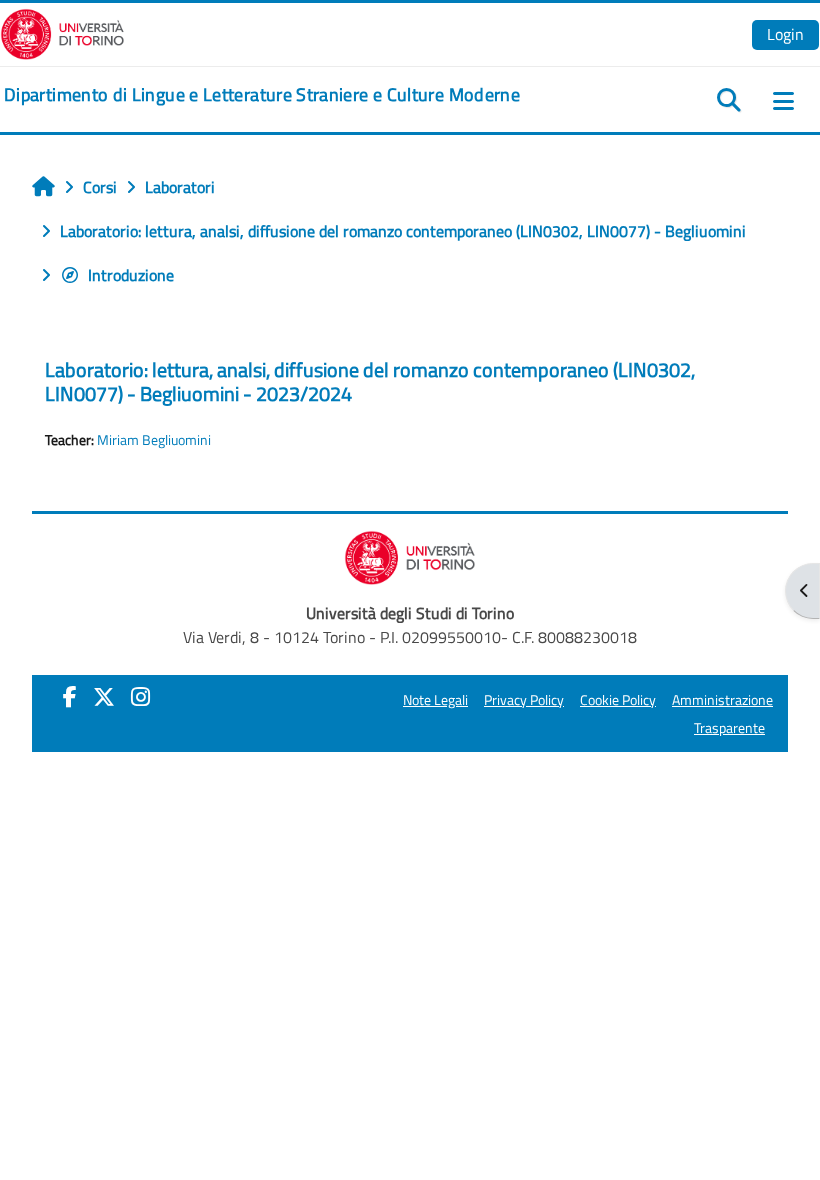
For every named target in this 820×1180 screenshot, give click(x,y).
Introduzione (131, 275)
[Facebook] (70, 697)
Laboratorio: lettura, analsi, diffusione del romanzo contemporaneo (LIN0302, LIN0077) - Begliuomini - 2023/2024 (370, 381)
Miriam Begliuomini (154, 440)
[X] (104, 697)
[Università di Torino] (62, 32)
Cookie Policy (618, 700)
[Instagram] (140, 697)
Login (785, 34)
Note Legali (435, 700)
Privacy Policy (524, 700)
